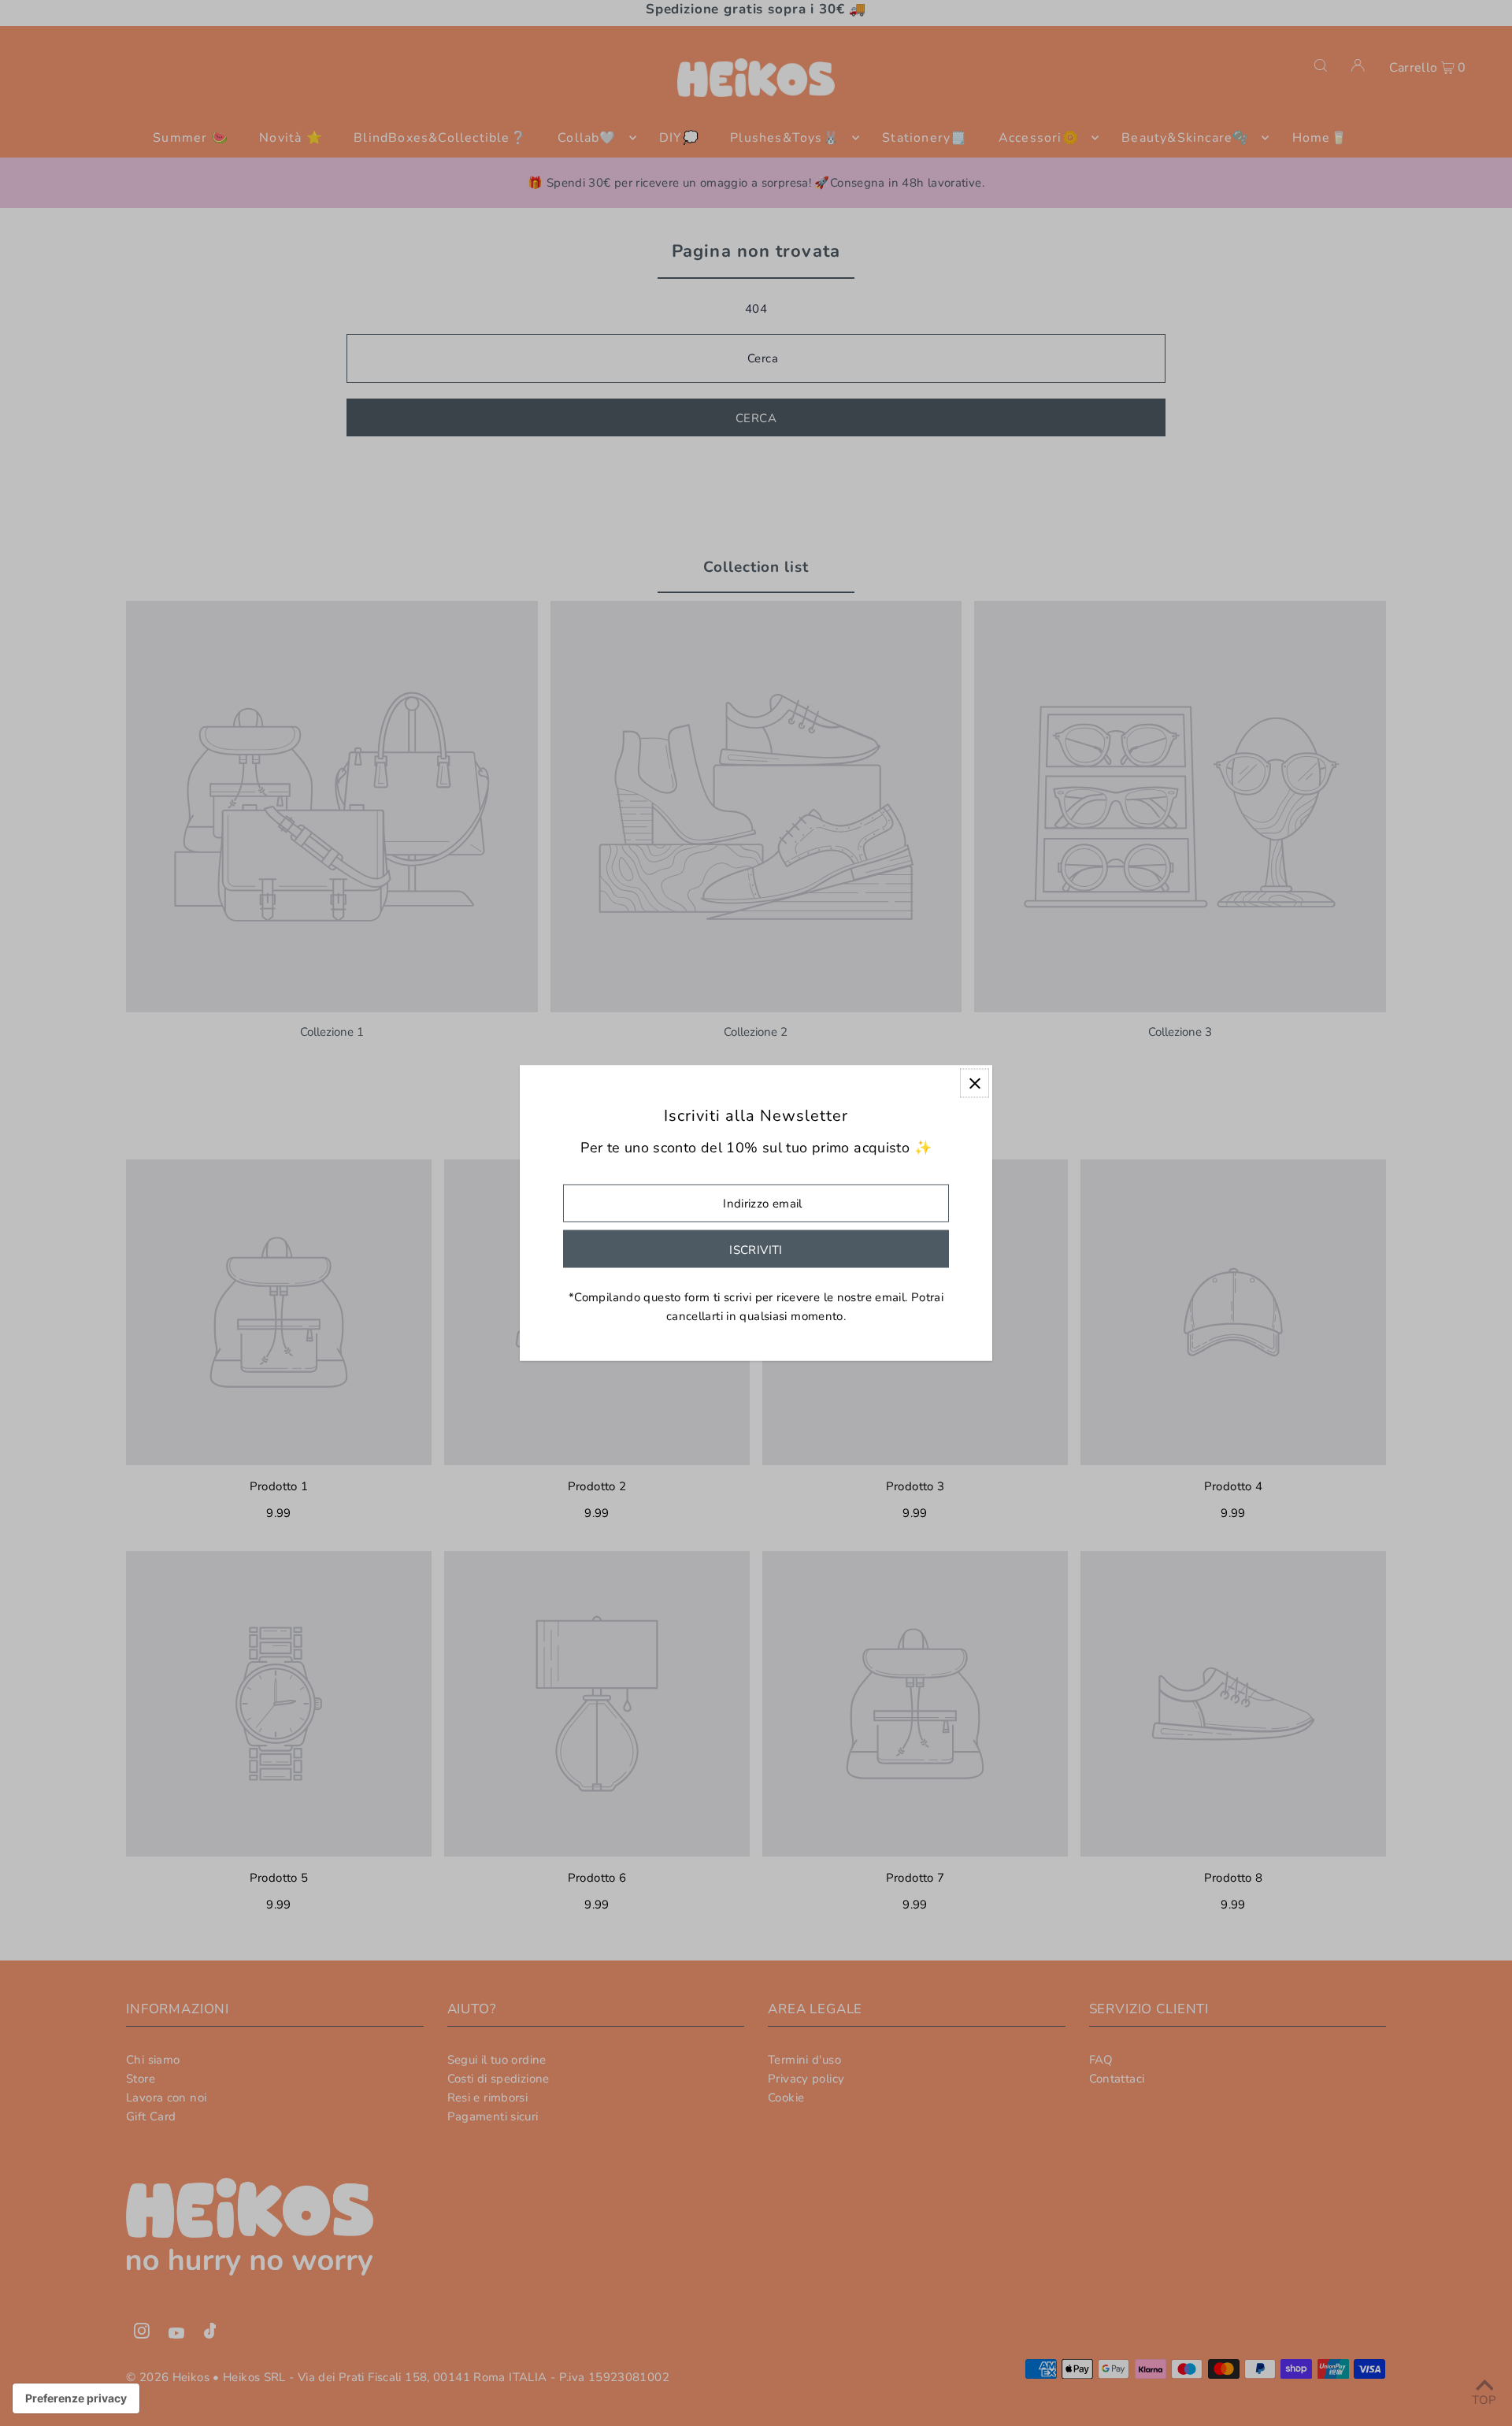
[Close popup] (975, 1083)
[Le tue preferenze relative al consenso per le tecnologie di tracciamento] (76, 2398)
